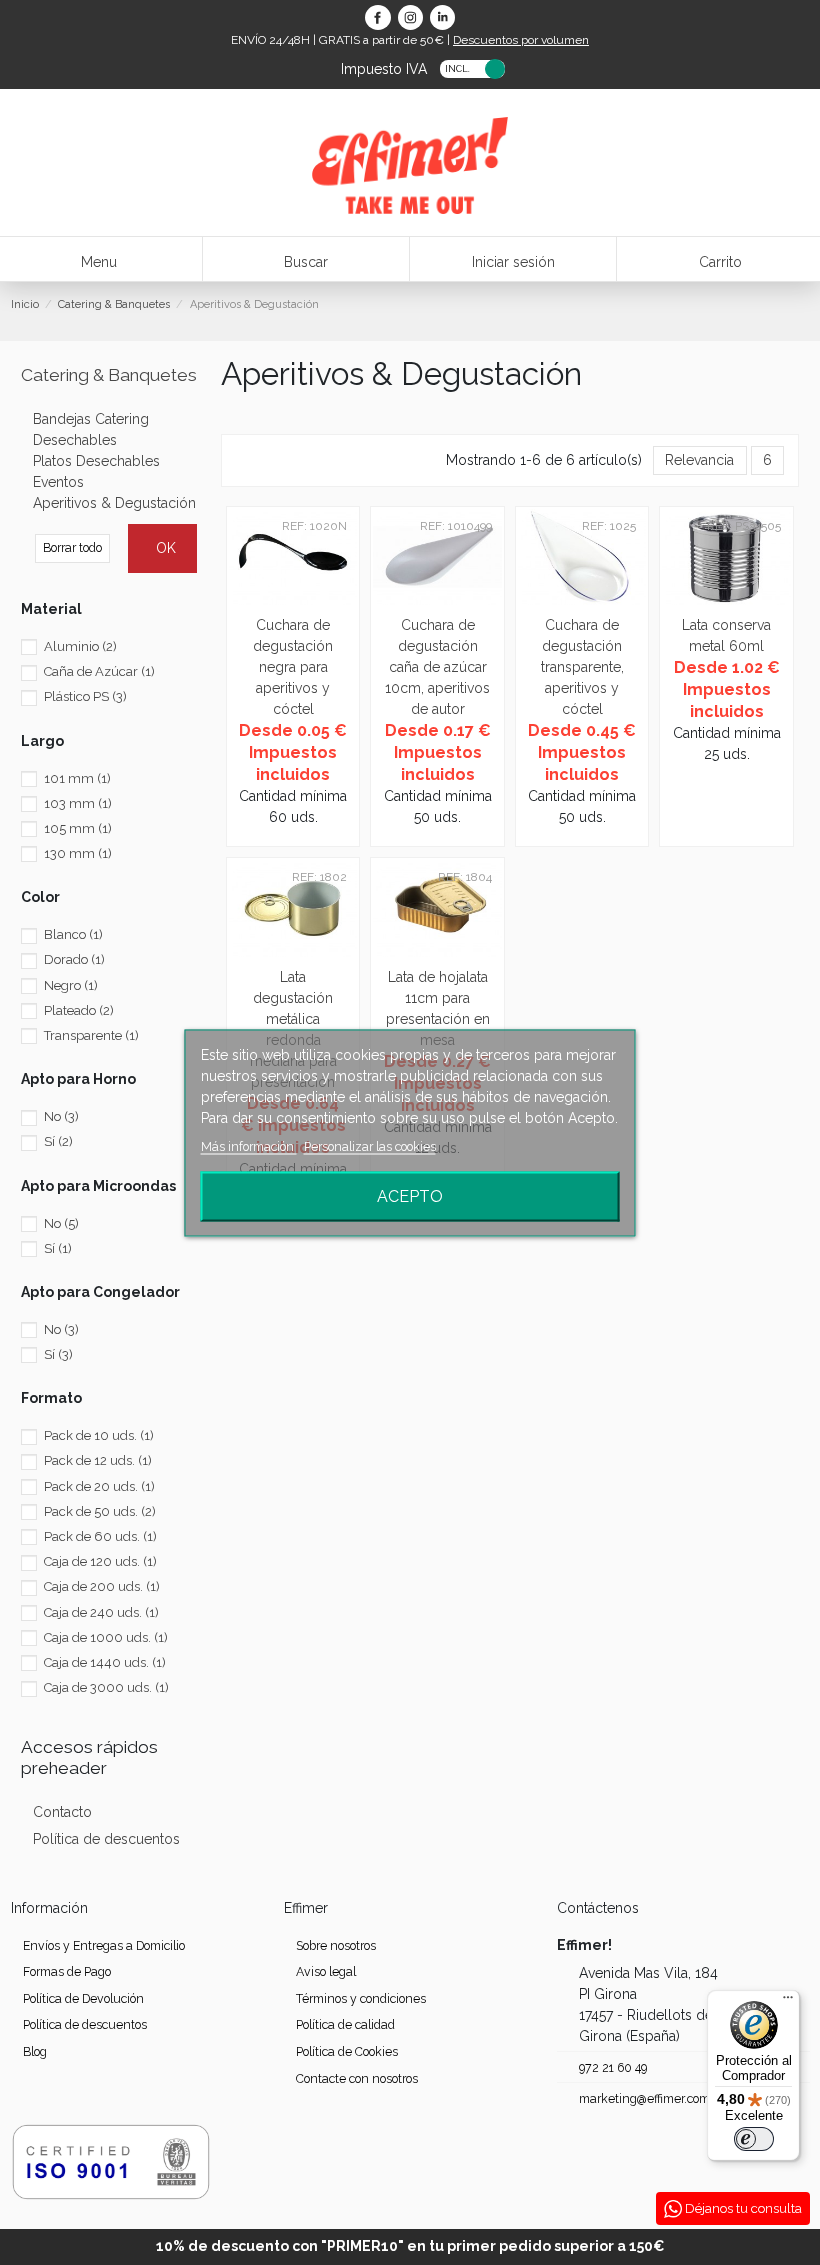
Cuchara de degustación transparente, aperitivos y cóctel (582, 667)
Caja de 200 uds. (102, 1586)
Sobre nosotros (336, 1945)
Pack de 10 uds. (99, 1435)
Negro (71, 985)
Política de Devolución (83, 1998)
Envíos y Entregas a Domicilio (104, 1945)
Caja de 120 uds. (100, 1561)
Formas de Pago (67, 1971)
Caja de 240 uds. (101, 1612)
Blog (35, 2051)
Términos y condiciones (361, 1998)
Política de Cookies (347, 2051)
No (61, 1116)
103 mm (78, 803)
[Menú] (788, 2002)
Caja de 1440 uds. (105, 1662)
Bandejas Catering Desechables (91, 429)
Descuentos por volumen (521, 40)
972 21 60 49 (613, 2067)
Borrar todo (72, 547)
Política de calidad (345, 2024)
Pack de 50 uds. (100, 1511)
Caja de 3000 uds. (106, 1687)
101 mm (77, 778)
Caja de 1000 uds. (106, 1637)
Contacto (62, 1812)
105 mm (78, 828)
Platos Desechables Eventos (96, 471)
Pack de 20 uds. (99, 1486)
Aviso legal (326, 1971)
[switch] (754, 2139)
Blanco (73, 934)
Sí (58, 1141)
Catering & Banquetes (109, 375)
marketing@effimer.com (644, 2098)
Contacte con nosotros (357, 2078)
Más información (249, 1145)
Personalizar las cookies (370, 1145)
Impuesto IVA (384, 67)
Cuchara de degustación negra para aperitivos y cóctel (293, 667)
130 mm (78, 853)
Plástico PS (85, 696)
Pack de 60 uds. (100, 1536)
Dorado (74, 959)
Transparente (91, 1035)
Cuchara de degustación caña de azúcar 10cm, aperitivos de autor (437, 667)
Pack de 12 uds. (98, 1460)
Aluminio (80, 646)
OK (166, 548)
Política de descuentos (106, 1839)
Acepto (410, 1195)
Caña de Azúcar (99, 671)
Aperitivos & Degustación (114, 503)
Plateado (79, 1010)
